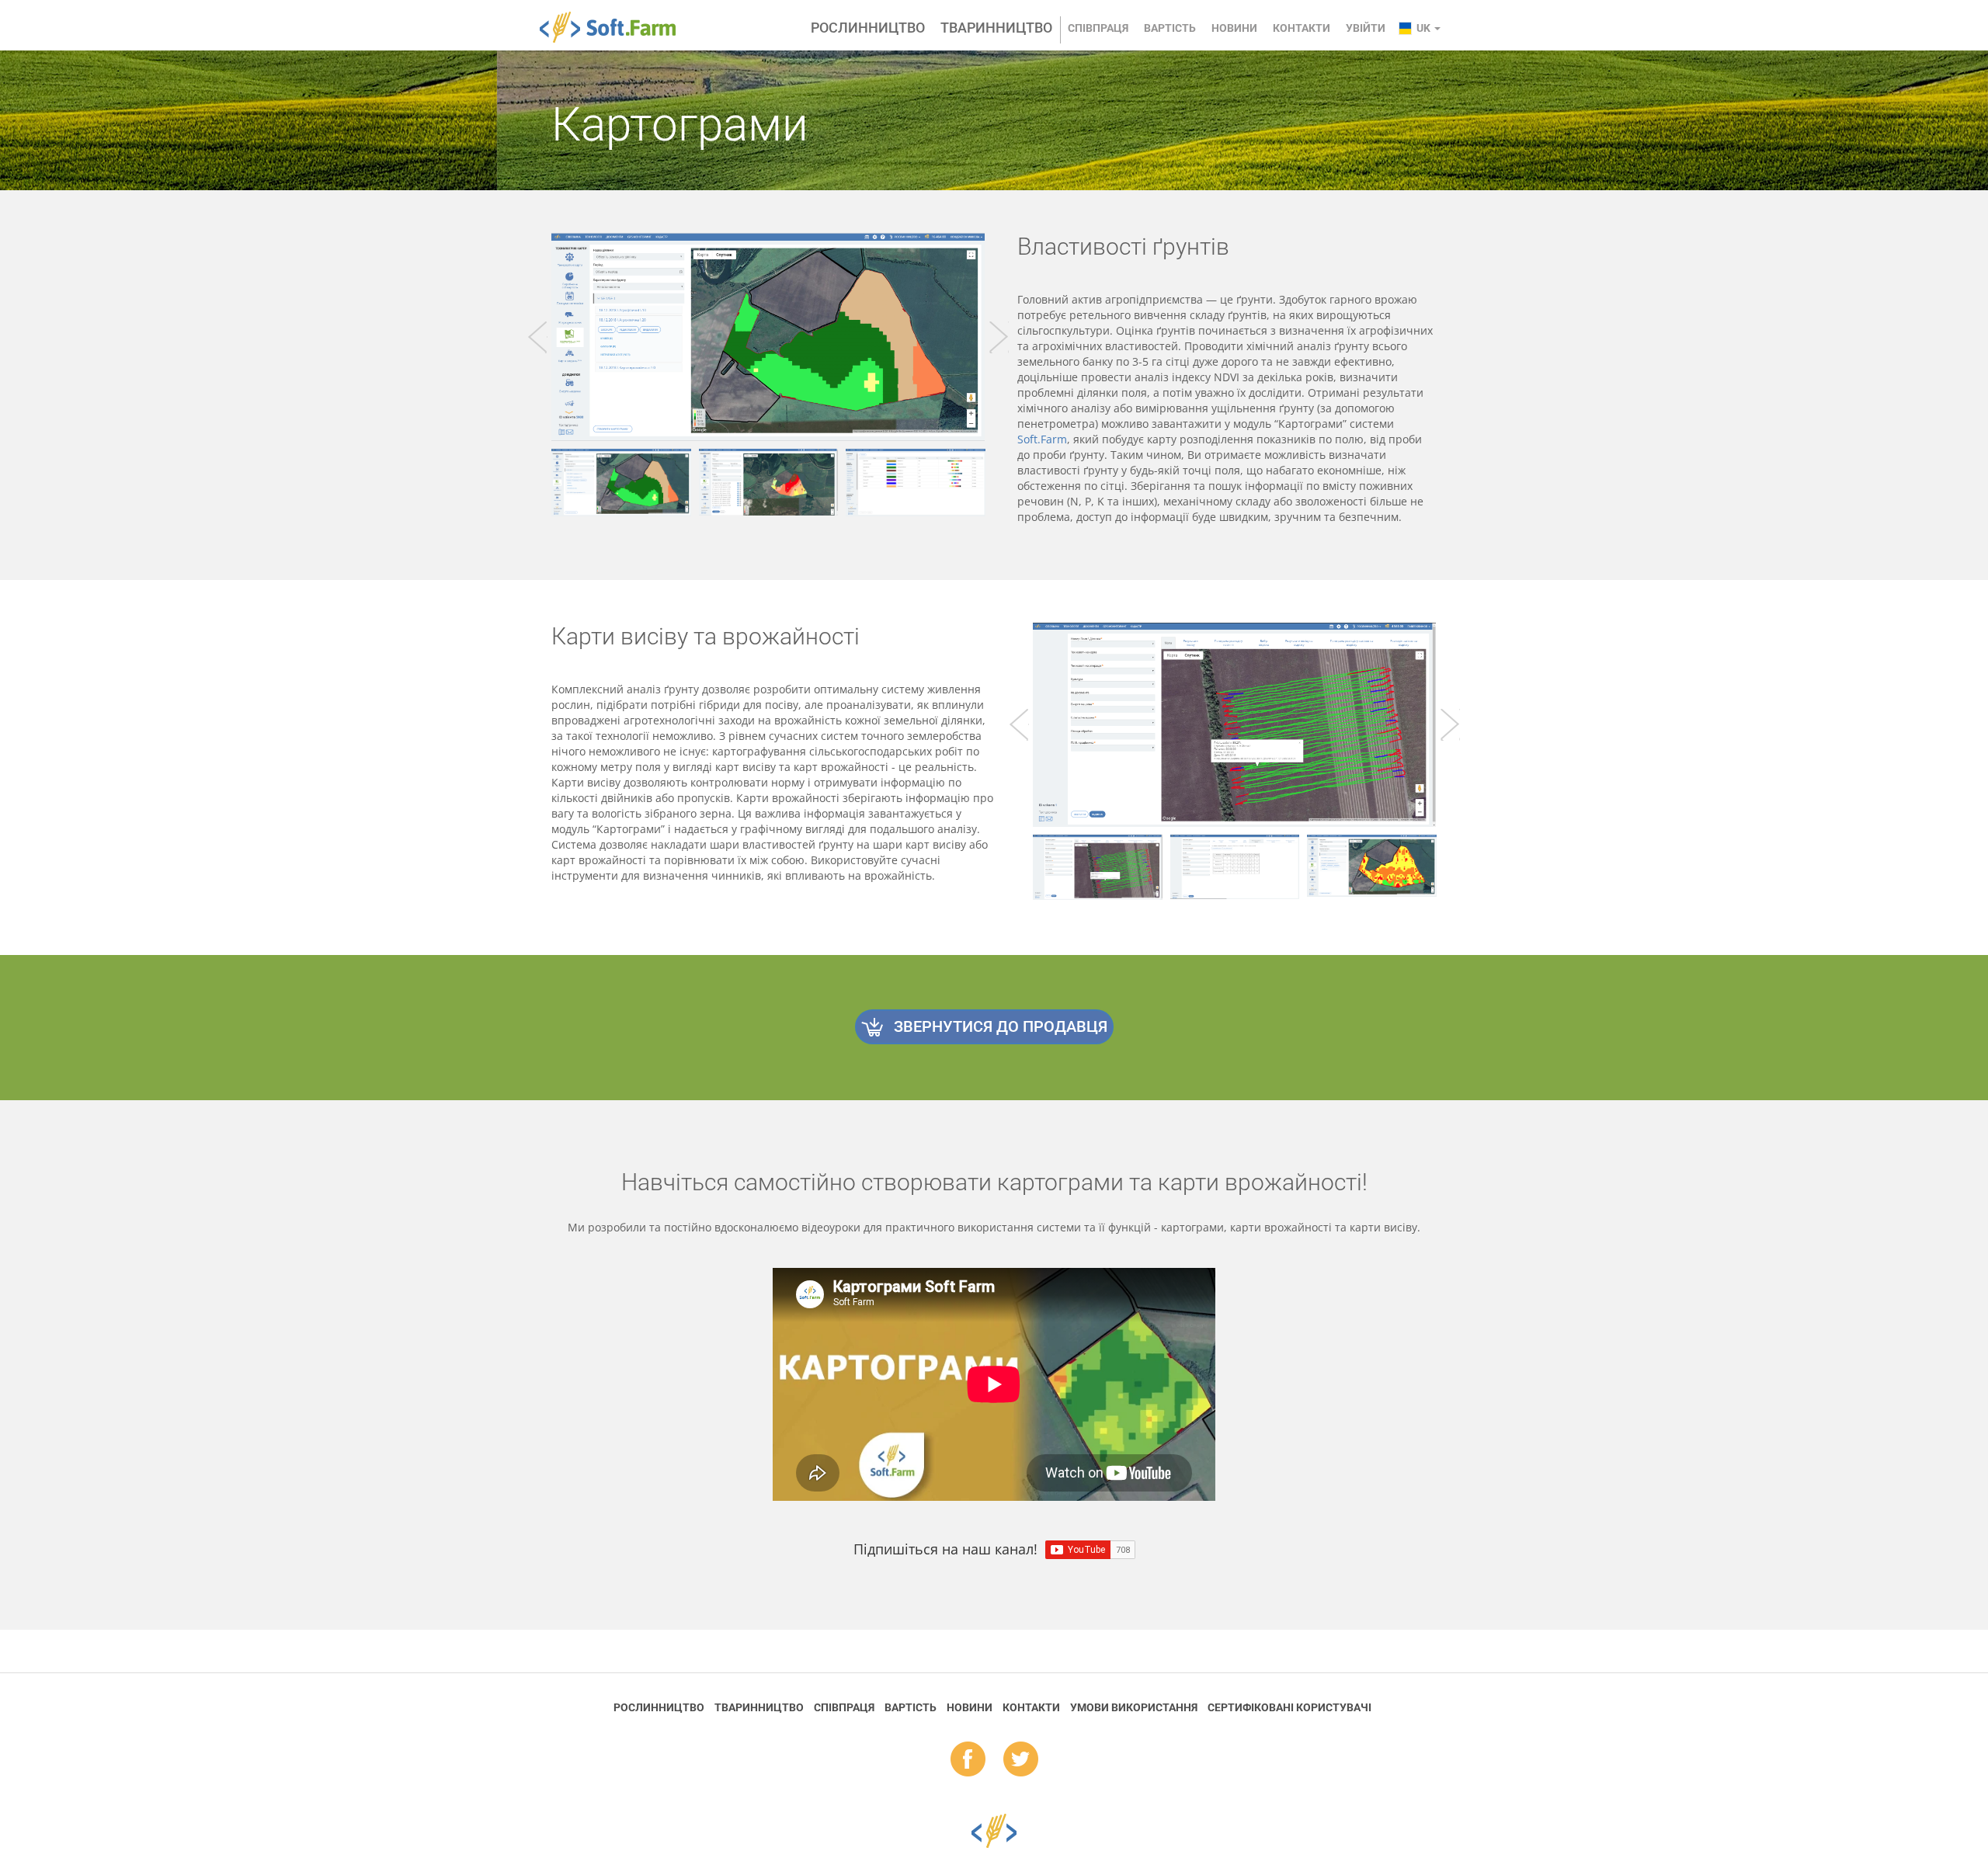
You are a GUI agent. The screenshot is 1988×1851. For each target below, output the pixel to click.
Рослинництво (868, 28)
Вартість (1170, 28)
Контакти (1302, 28)
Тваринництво (996, 28)
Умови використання (1134, 1707)
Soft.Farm (616, 27)
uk (1425, 28)
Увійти (1366, 28)
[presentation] (538, 337)
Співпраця (1098, 28)
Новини (1234, 28)
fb (968, 1760)
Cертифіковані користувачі (1289, 1707)
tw (1021, 1760)
